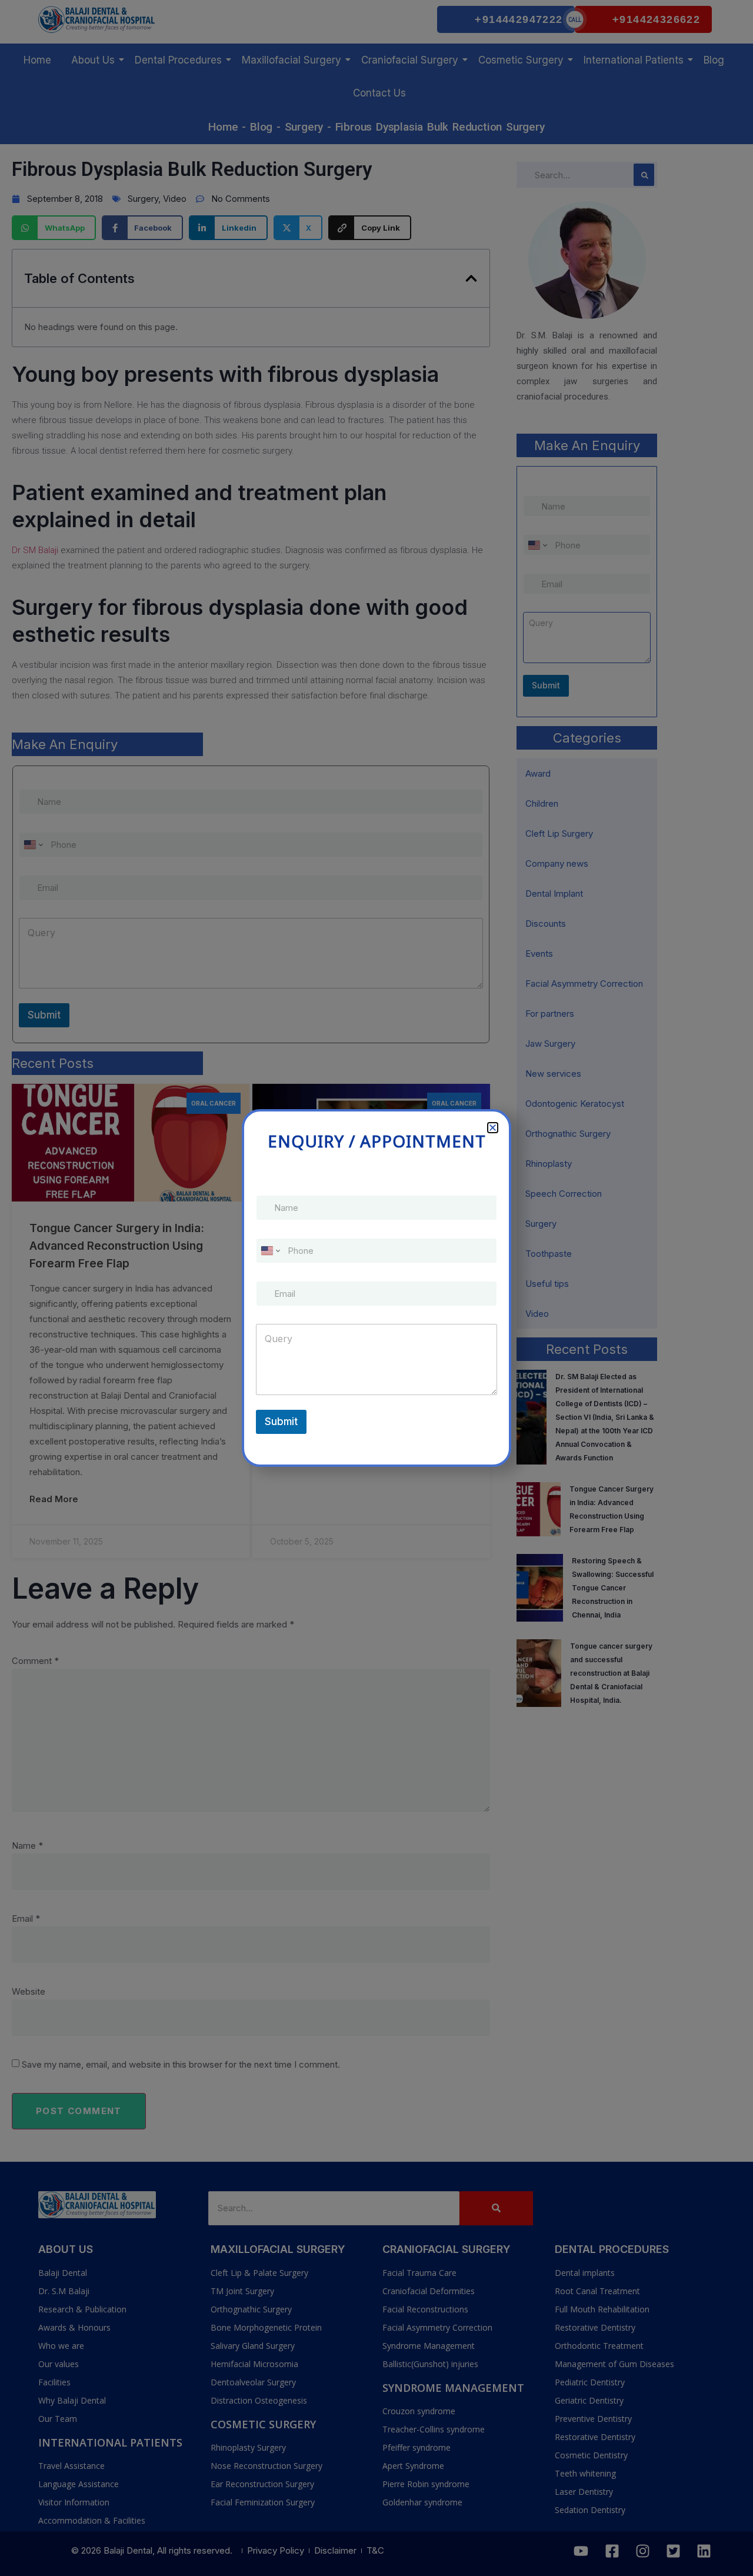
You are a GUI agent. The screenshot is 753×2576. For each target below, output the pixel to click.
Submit (281, 1422)
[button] (493, 1128)
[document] (376, 1288)
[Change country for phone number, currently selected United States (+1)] (270, 1251)
